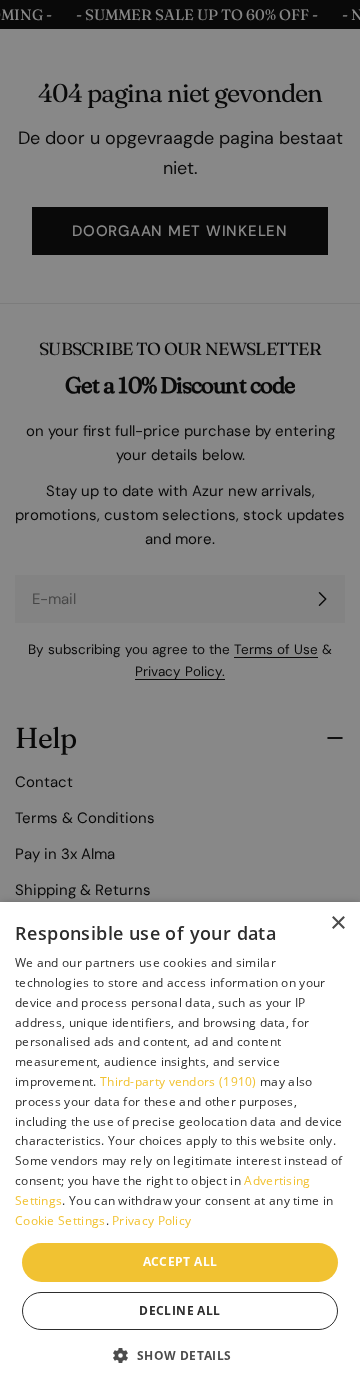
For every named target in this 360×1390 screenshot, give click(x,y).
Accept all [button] (180, 1261)
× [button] (337, 923)
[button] (179, 1355)
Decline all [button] (179, 1310)
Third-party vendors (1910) (178, 1081)
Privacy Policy (151, 1220)
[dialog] (180, 1146)
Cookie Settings (60, 1220)
